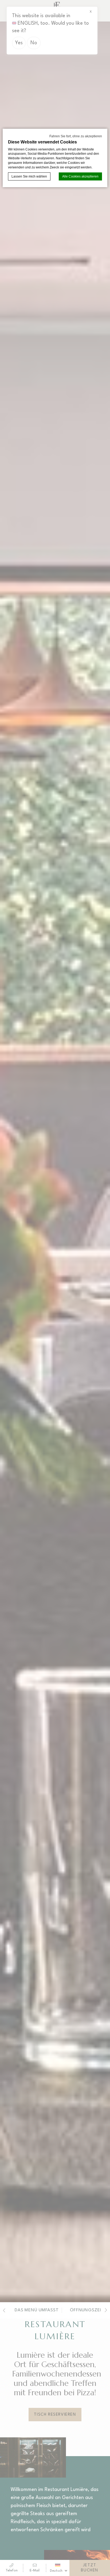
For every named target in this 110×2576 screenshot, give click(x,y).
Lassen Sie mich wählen (29, 176)
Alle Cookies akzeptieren (80, 176)
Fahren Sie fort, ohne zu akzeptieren (76, 136)
